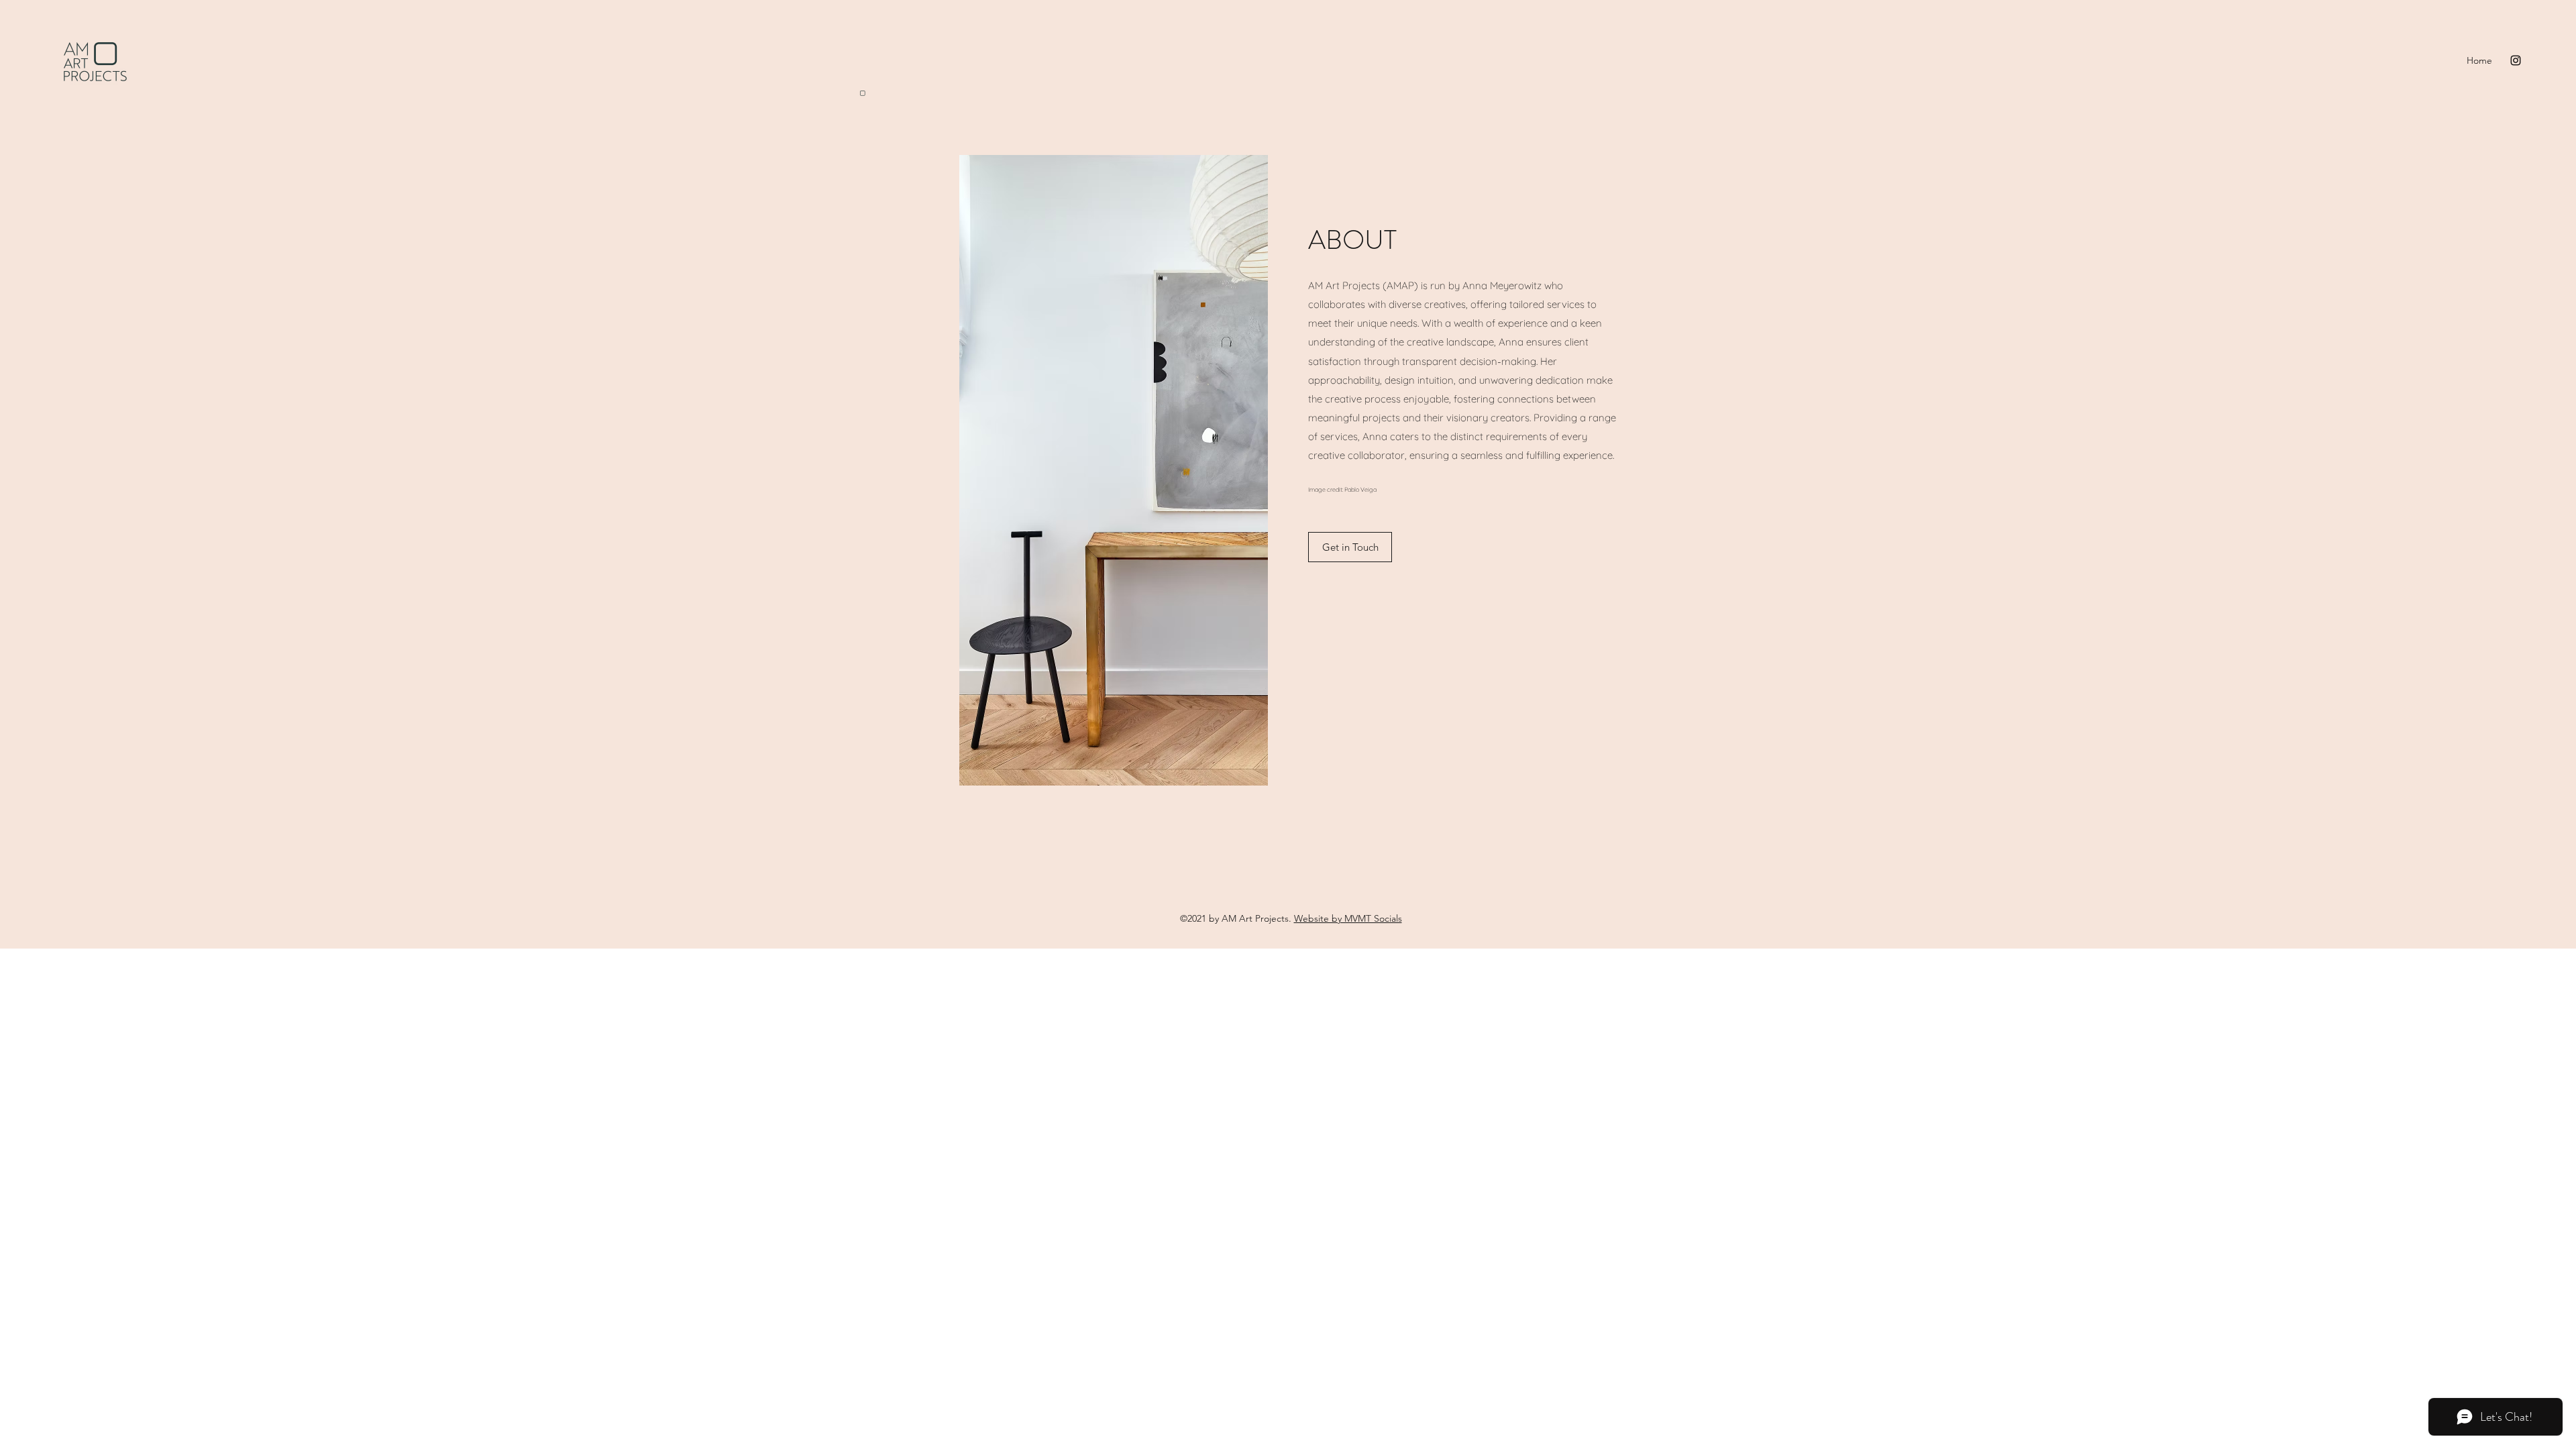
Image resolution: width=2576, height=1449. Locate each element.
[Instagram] (2516, 60)
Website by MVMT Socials (1348, 918)
